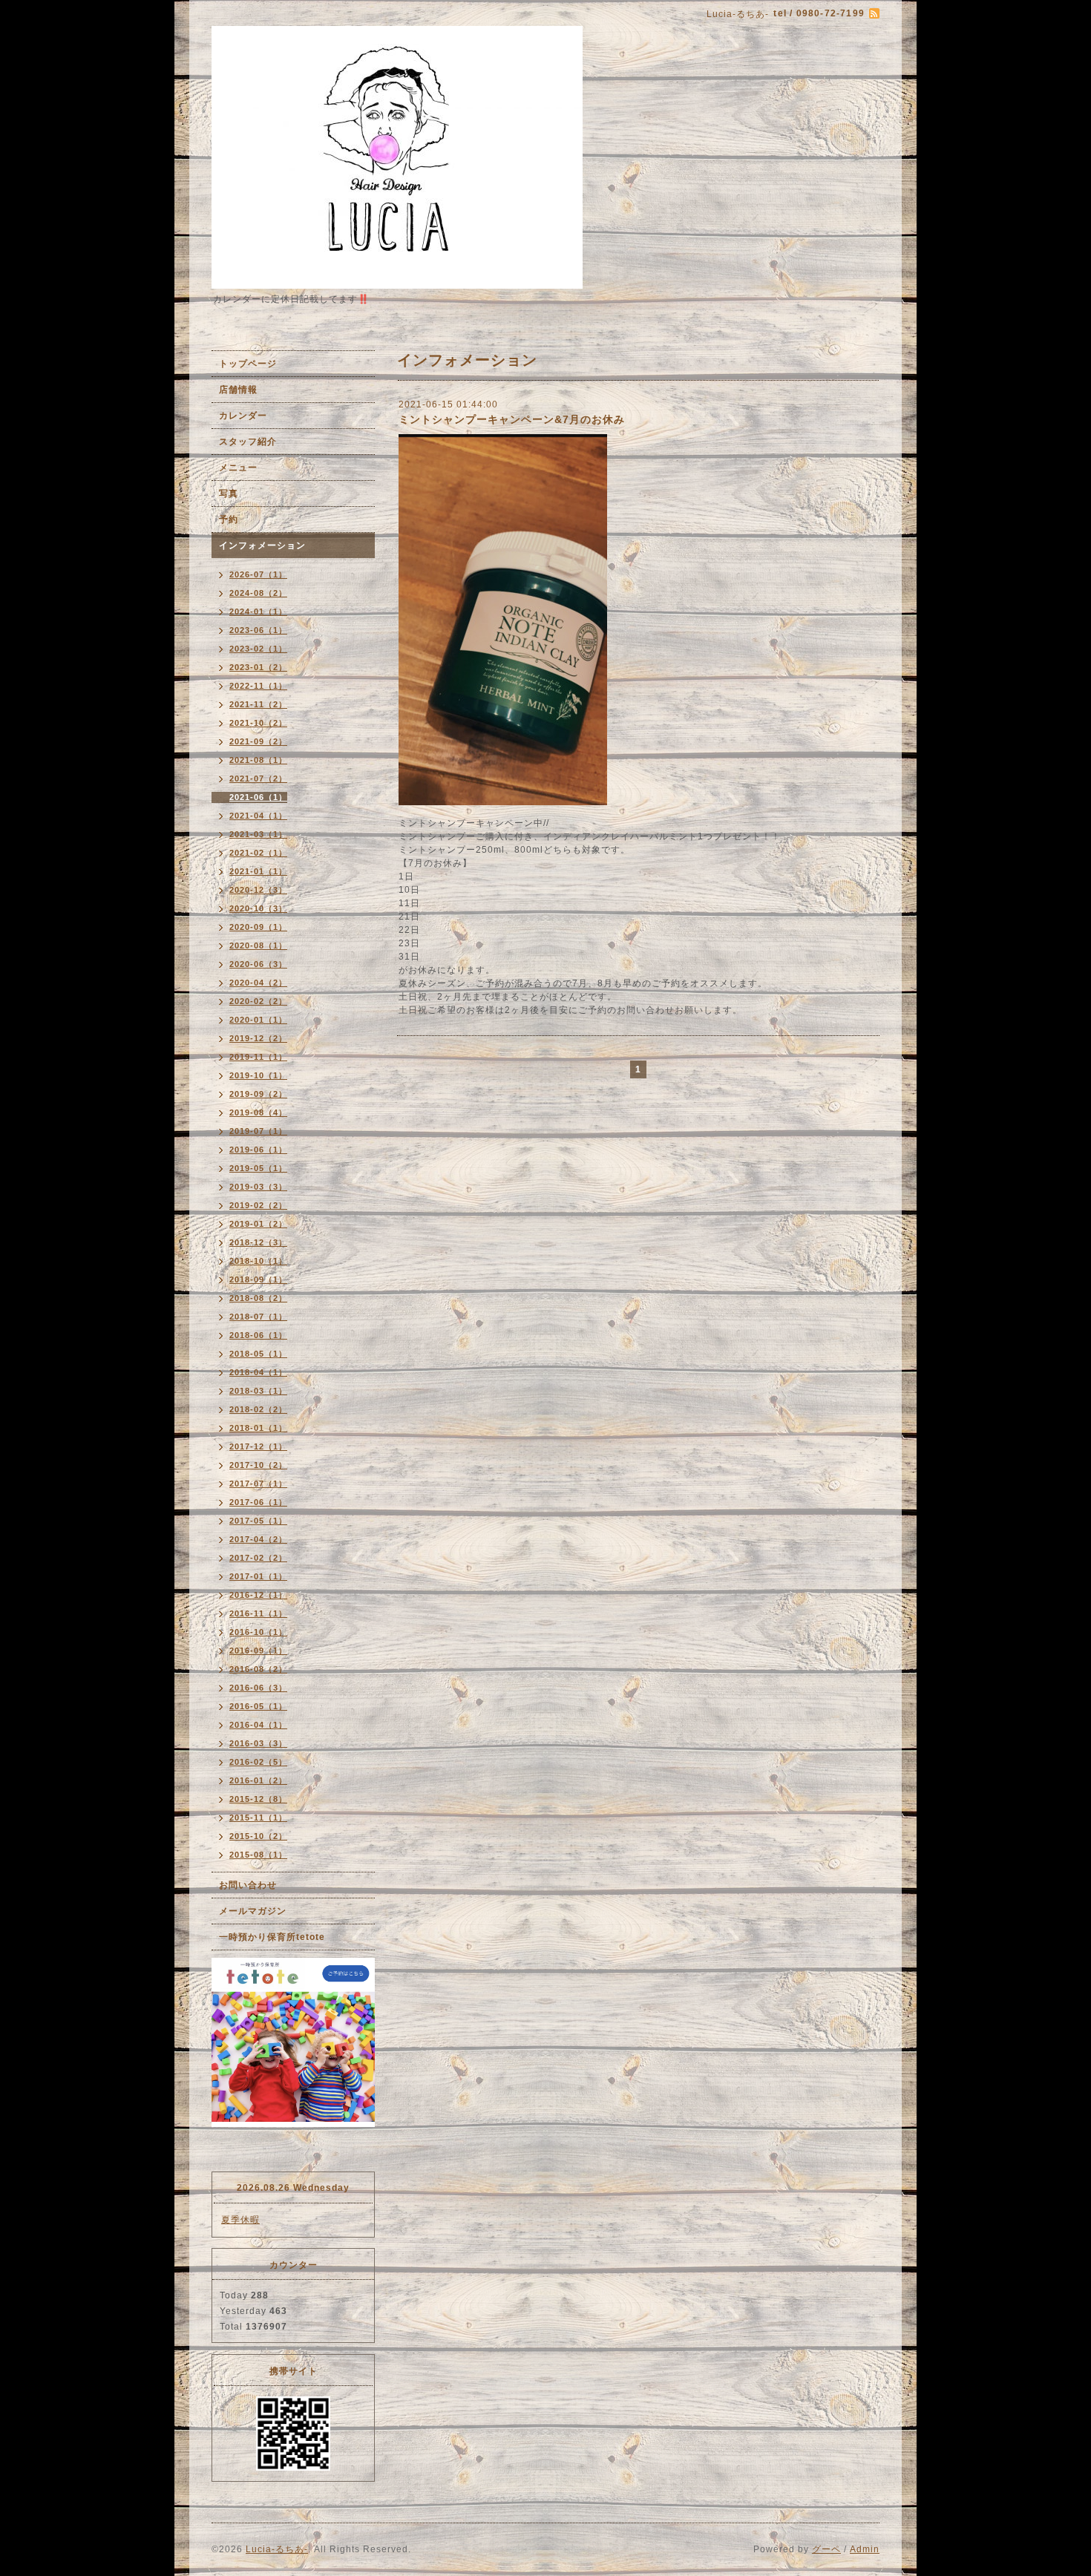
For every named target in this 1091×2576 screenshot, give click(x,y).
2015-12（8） (258, 1799)
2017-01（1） (258, 1576)
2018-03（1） (258, 1391)
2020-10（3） (258, 908)
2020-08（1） (258, 945)
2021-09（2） (258, 741)
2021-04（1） (258, 816)
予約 (229, 520)
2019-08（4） (258, 1112)
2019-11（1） (258, 1057)
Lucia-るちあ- (277, 2549)
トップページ (248, 364)
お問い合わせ (248, 1885)
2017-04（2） (258, 1539)
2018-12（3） (258, 1242)
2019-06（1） (258, 1150)
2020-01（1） (258, 1020)
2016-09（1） (258, 1651)
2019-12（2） (258, 1038)
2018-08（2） (258, 1298)
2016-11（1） (258, 1613)
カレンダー (243, 416)
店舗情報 (238, 390)
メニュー (238, 468)
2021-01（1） (258, 871)
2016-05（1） (258, 1706)
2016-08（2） (258, 1669)
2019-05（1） (258, 1168)
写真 (229, 494)
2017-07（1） (258, 1484)
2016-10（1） (258, 1632)
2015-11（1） (258, 1818)
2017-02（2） (258, 1558)
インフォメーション (262, 545)
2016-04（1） (258, 1725)
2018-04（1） (258, 1372)
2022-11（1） (258, 686)
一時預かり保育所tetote (272, 1937)
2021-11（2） (258, 704)
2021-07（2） (258, 779)
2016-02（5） (258, 1762)
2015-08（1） (258, 1855)
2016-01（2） (258, 1780)
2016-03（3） (258, 1743)
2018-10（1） (258, 1261)
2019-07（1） (258, 1131)
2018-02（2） (258, 1409)
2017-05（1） (258, 1521)
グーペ (826, 2549)
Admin (865, 2549)
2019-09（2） (258, 1094)
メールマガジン (253, 1911)
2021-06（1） (258, 797)
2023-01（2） (258, 667)
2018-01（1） (258, 1428)
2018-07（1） (258, 1317)
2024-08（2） (258, 593)
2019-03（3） (258, 1187)
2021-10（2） (258, 723)
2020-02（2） (258, 1001)
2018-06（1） (258, 1335)
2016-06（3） (258, 1688)
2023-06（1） (258, 630)
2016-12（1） (258, 1595)
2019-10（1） (258, 1075)
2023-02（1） (258, 649)
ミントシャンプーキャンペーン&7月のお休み (512, 419)
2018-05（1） (258, 1354)
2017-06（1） (258, 1502)
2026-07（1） (258, 574)
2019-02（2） (258, 1205)
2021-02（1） (258, 853)
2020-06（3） (258, 964)
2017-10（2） (258, 1465)
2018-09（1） (258, 1279)
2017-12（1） (258, 1446)
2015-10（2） (258, 1836)
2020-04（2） (258, 983)
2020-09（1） (258, 927)
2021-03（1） (258, 834)
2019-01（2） (258, 1224)
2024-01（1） (258, 612)
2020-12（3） (258, 890)
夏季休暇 (240, 2220)
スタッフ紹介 (248, 442)
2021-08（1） (258, 760)
